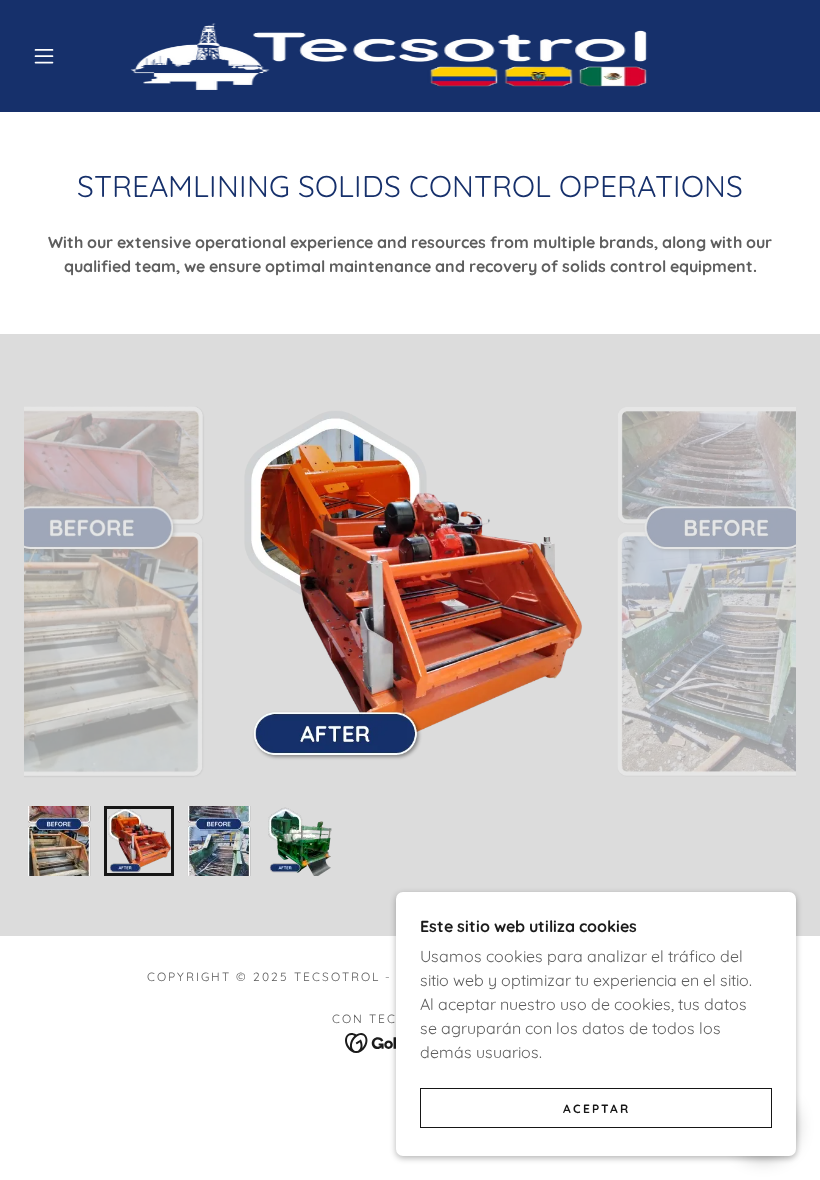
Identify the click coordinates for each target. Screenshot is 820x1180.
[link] (391, 56)
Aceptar (596, 1108)
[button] (44, 56)
